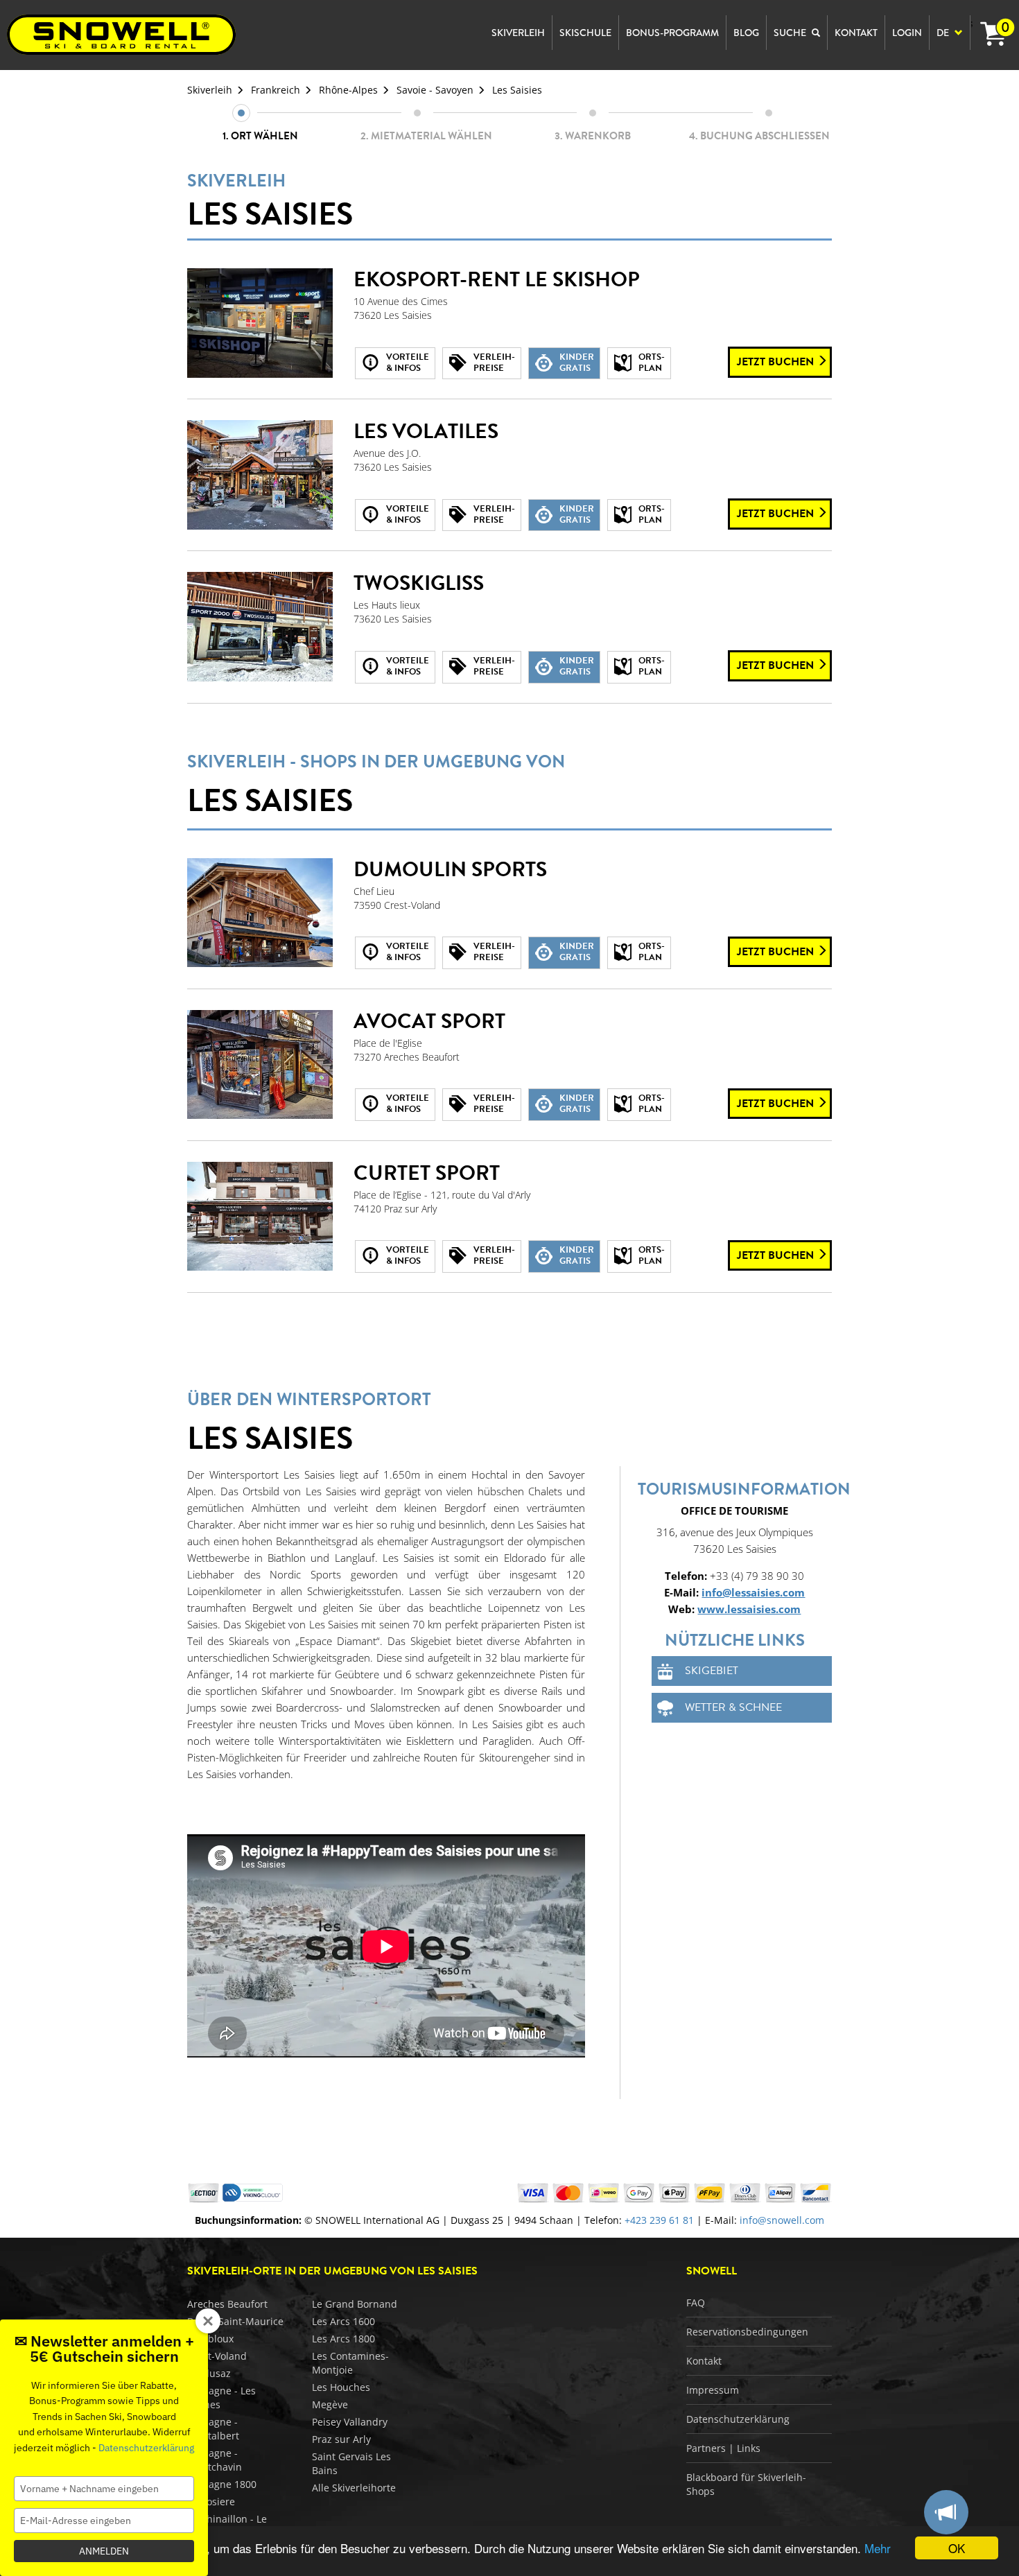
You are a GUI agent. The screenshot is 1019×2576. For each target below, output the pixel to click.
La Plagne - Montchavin (215, 2460)
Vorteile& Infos (408, 363)
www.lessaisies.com (749, 1609)
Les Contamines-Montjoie (350, 2363)
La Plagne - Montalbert (213, 2429)
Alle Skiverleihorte (354, 2488)
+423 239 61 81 (659, 2220)
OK (957, 2548)
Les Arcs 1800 (343, 2339)
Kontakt (704, 2361)
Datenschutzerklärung (738, 2419)
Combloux (210, 2339)
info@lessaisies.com (753, 1592)
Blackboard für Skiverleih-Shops (746, 2484)
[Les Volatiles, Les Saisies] (260, 475)
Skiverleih (210, 90)
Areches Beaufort (227, 2304)
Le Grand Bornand (355, 2304)
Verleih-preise (494, 363)
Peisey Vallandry (350, 2422)
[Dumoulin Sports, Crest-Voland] (260, 913)
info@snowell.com (782, 2220)
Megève (330, 2404)
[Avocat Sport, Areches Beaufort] (260, 1065)
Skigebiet (712, 1671)
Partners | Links (723, 2448)
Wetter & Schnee (733, 1707)
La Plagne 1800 (222, 2484)
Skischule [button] (585, 33)
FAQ (696, 2303)
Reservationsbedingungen (747, 2332)
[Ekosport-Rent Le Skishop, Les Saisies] (260, 323)
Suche (791, 33)
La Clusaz (209, 2373)
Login (907, 33)
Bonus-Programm (672, 33)
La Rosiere (211, 2501)
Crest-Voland (217, 2356)
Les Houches (341, 2387)
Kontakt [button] (856, 33)
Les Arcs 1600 (343, 2321)
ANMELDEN (104, 2551)
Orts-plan (652, 363)
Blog (746, 33)
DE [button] (944, 33)
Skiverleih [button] (518, 33)
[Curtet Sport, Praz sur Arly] (260, 1217)
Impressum (713, 2390)
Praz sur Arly (341, 2439)
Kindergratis (577, 363)
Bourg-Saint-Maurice (235, 2321)
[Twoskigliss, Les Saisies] (260, 627)
